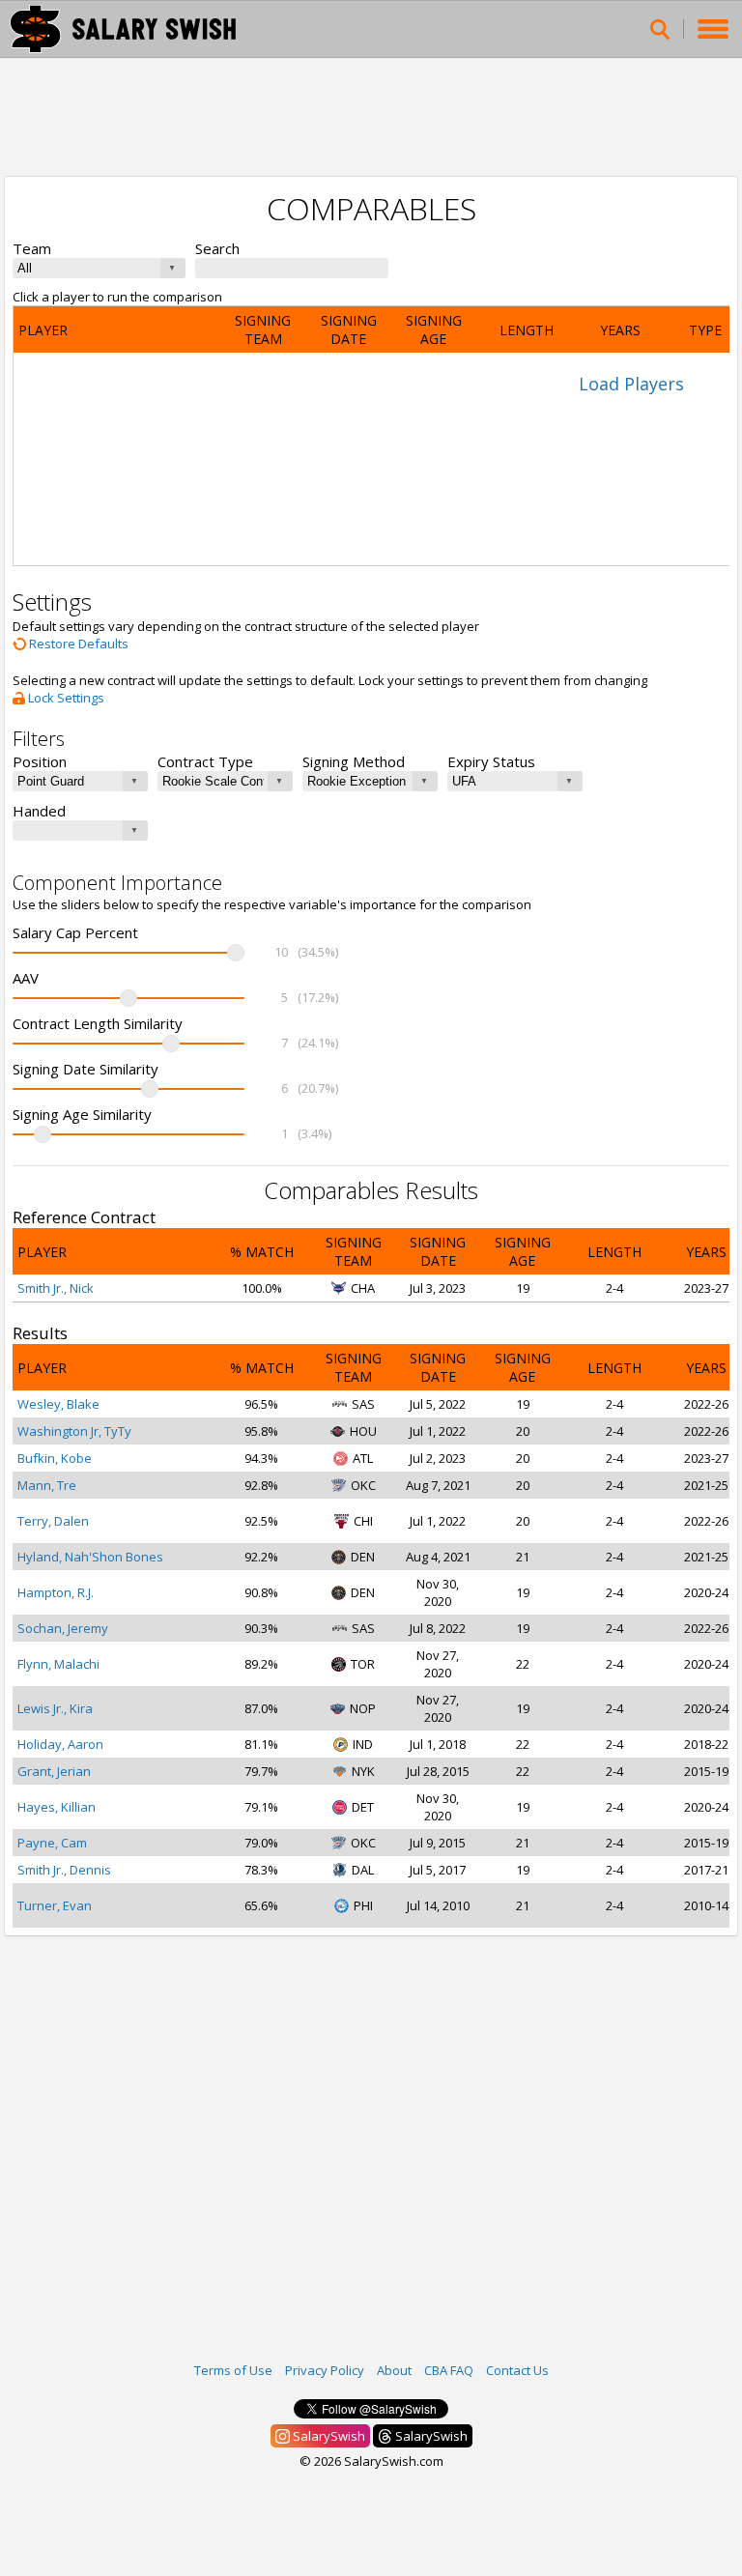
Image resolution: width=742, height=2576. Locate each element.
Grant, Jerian (54, 1771)
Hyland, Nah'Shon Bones (90, 1557)
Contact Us (517, 2370)
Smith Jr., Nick (56, 1288)
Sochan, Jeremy (63, 1628)
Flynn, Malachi (58, 1664)
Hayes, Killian (57, 1807)
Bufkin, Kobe (55, 1458)
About (394, 2370)
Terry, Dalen (53, 1521)
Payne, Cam (52, 1843)
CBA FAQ (449, 2370)
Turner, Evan (55, 1905)
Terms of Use (233, 2370)
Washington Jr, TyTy (74, 1431)
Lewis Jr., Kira (55, 1708)
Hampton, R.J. (56, 1592)
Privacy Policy (325, 2370)
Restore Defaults (77, 644)
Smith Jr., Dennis (64, 1870)
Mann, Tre (47, 1485)
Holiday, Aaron (60, 1744)
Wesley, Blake (58, 1404)
